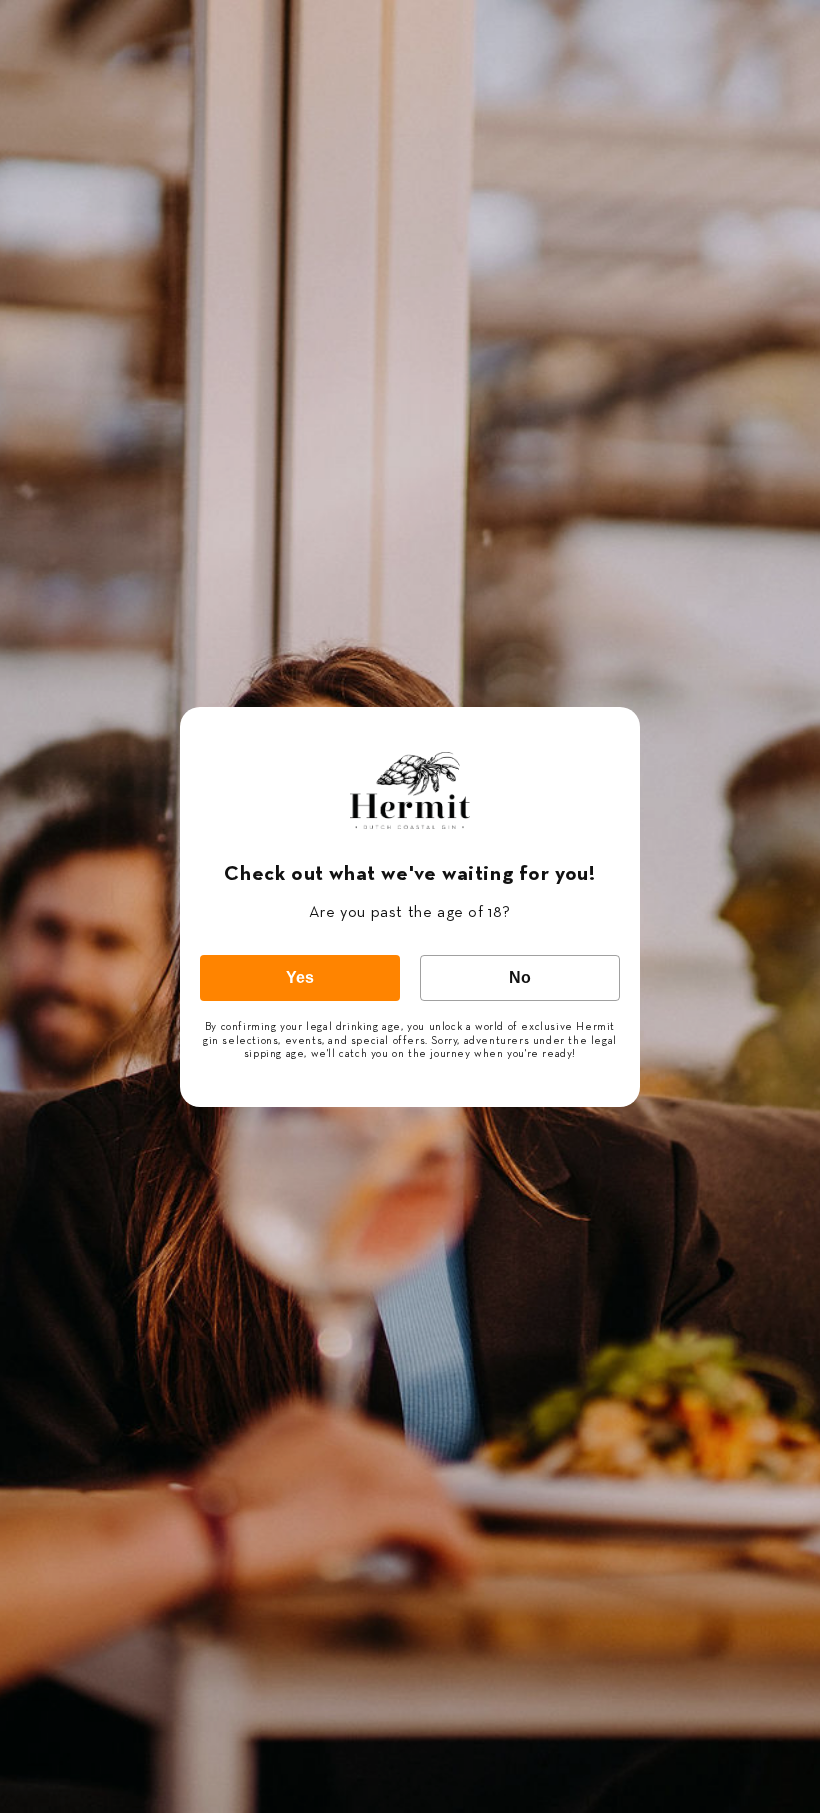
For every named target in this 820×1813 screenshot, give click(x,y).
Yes (300, 977)
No (520, 977)
